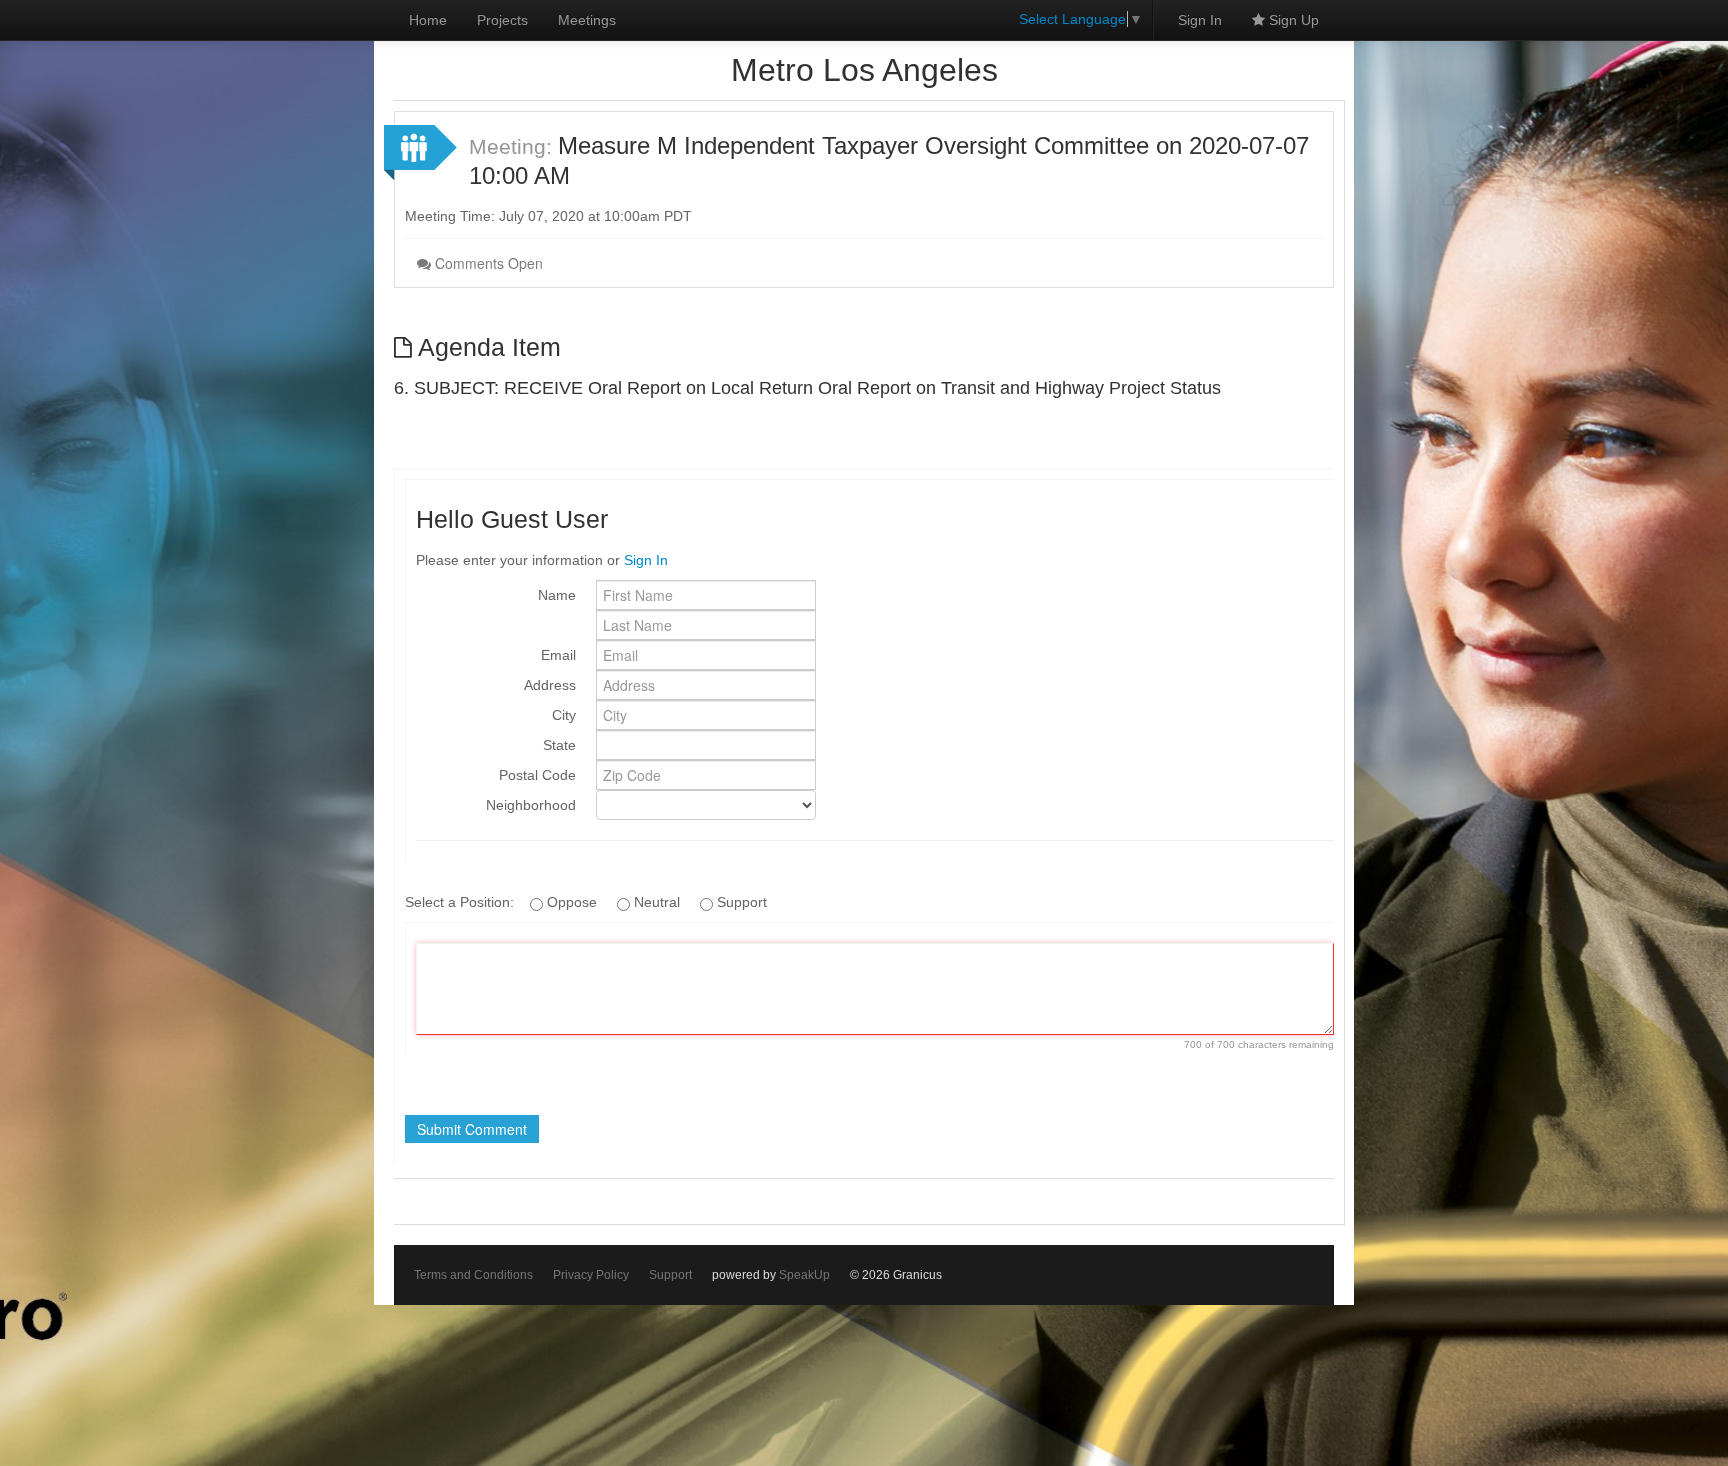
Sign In (1200, 20)
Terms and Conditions (473, 1275)
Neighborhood (531, 805)
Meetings (587, 20)
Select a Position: (461, 902)
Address (550, 685)
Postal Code (537, 775)
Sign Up (1292, 20)
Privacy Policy (591, 1275)
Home (428, 20)
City (564, 715)
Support (670, 1275)
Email (558, 655)
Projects (502, 20)
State (559, 745)
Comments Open (487, 263)
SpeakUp (804, 1275)
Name (557, 595)
